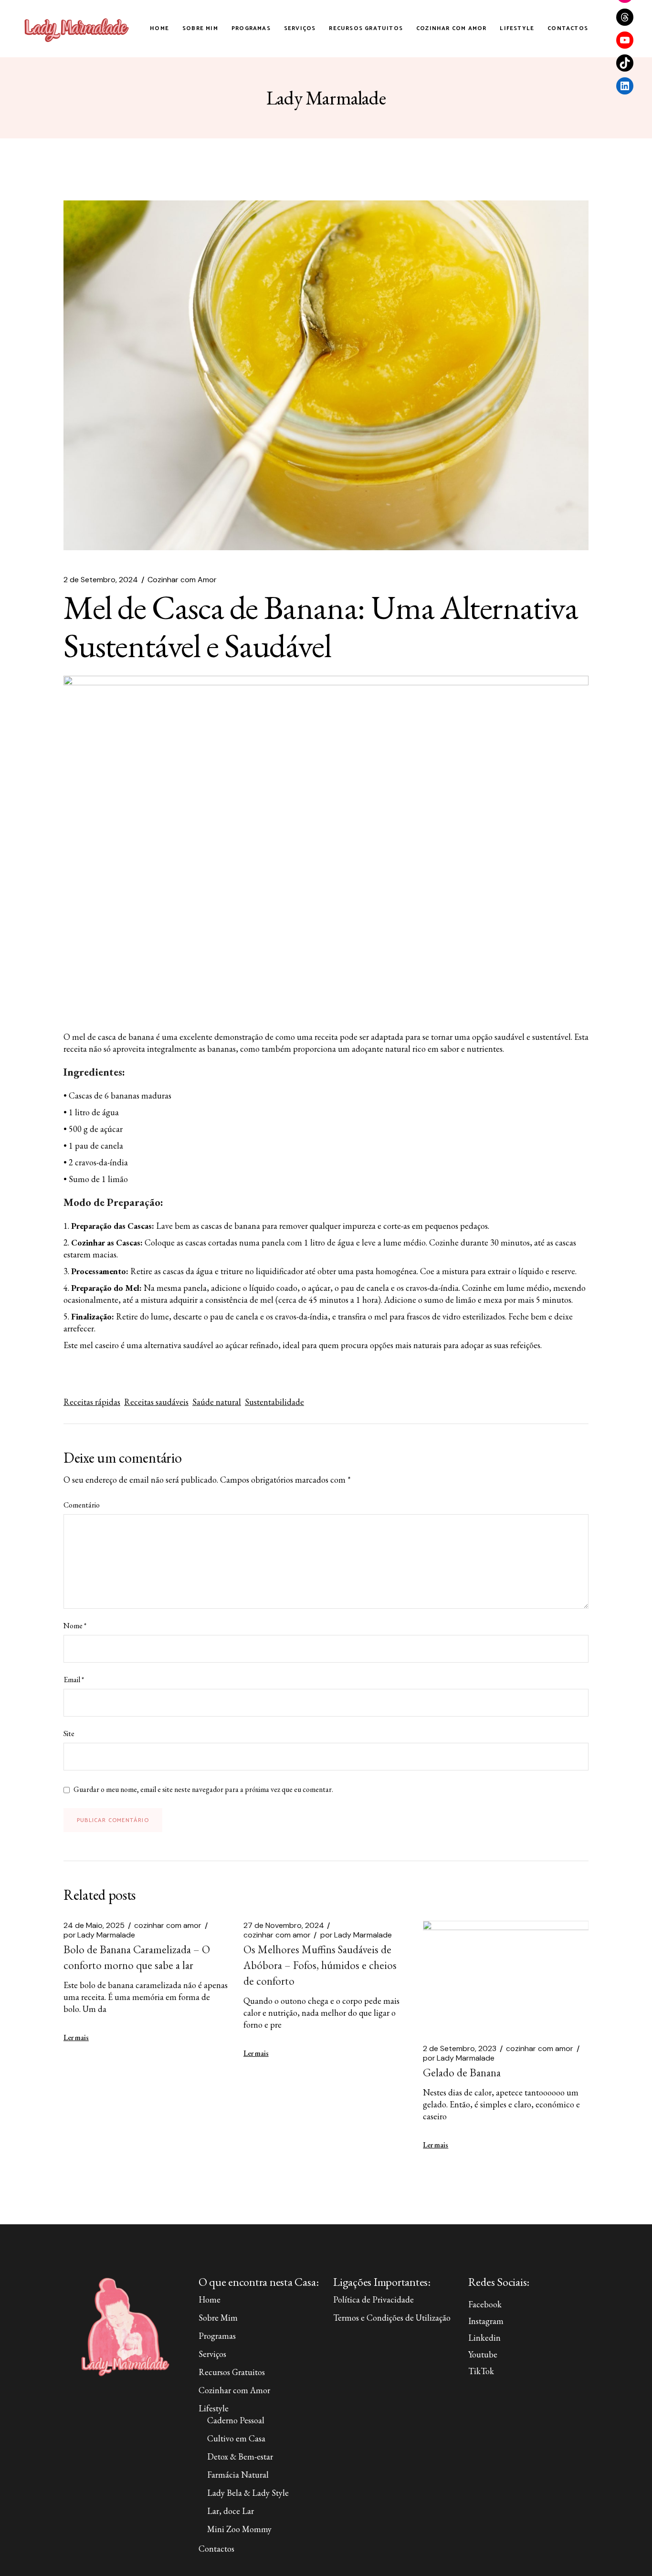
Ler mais (76, 2037)
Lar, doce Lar (231, 2511)
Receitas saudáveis (156, 1402)
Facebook (485, 2304)
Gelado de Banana (462, 2073)
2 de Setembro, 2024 (101, 580)
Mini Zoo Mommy (239, 2529)
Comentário (82, 1505)
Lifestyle (214, 2408)
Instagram (486, 2321)
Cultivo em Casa (236, 2438)
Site (69, 1734)
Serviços (212, 2354)
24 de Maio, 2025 (94, 1926)
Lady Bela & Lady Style (248, 2493)
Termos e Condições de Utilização (392, 2318)
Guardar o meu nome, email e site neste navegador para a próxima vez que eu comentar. (203, 1790)
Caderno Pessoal (236, 2420)
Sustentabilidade (274, 1402)
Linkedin (484, 2338)
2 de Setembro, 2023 (460, 2049)
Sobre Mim (218, 2318)
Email (74, 1680)
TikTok (481, 2371)
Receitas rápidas (92, 1402)
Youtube (483, 2354)
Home (210, 2299)
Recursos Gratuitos (232, 2372)
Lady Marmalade (99, 1935)
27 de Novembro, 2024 (284, 1926)
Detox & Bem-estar (240, 2456)
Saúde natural (217, 1402)
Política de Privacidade (373, 2299)
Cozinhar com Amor (182, 580)
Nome (75, 1626)
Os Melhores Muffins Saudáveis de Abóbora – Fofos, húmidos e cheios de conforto (320, 1965)
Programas (217, 2336)
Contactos (216, 2549)
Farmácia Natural (238, 2475)
